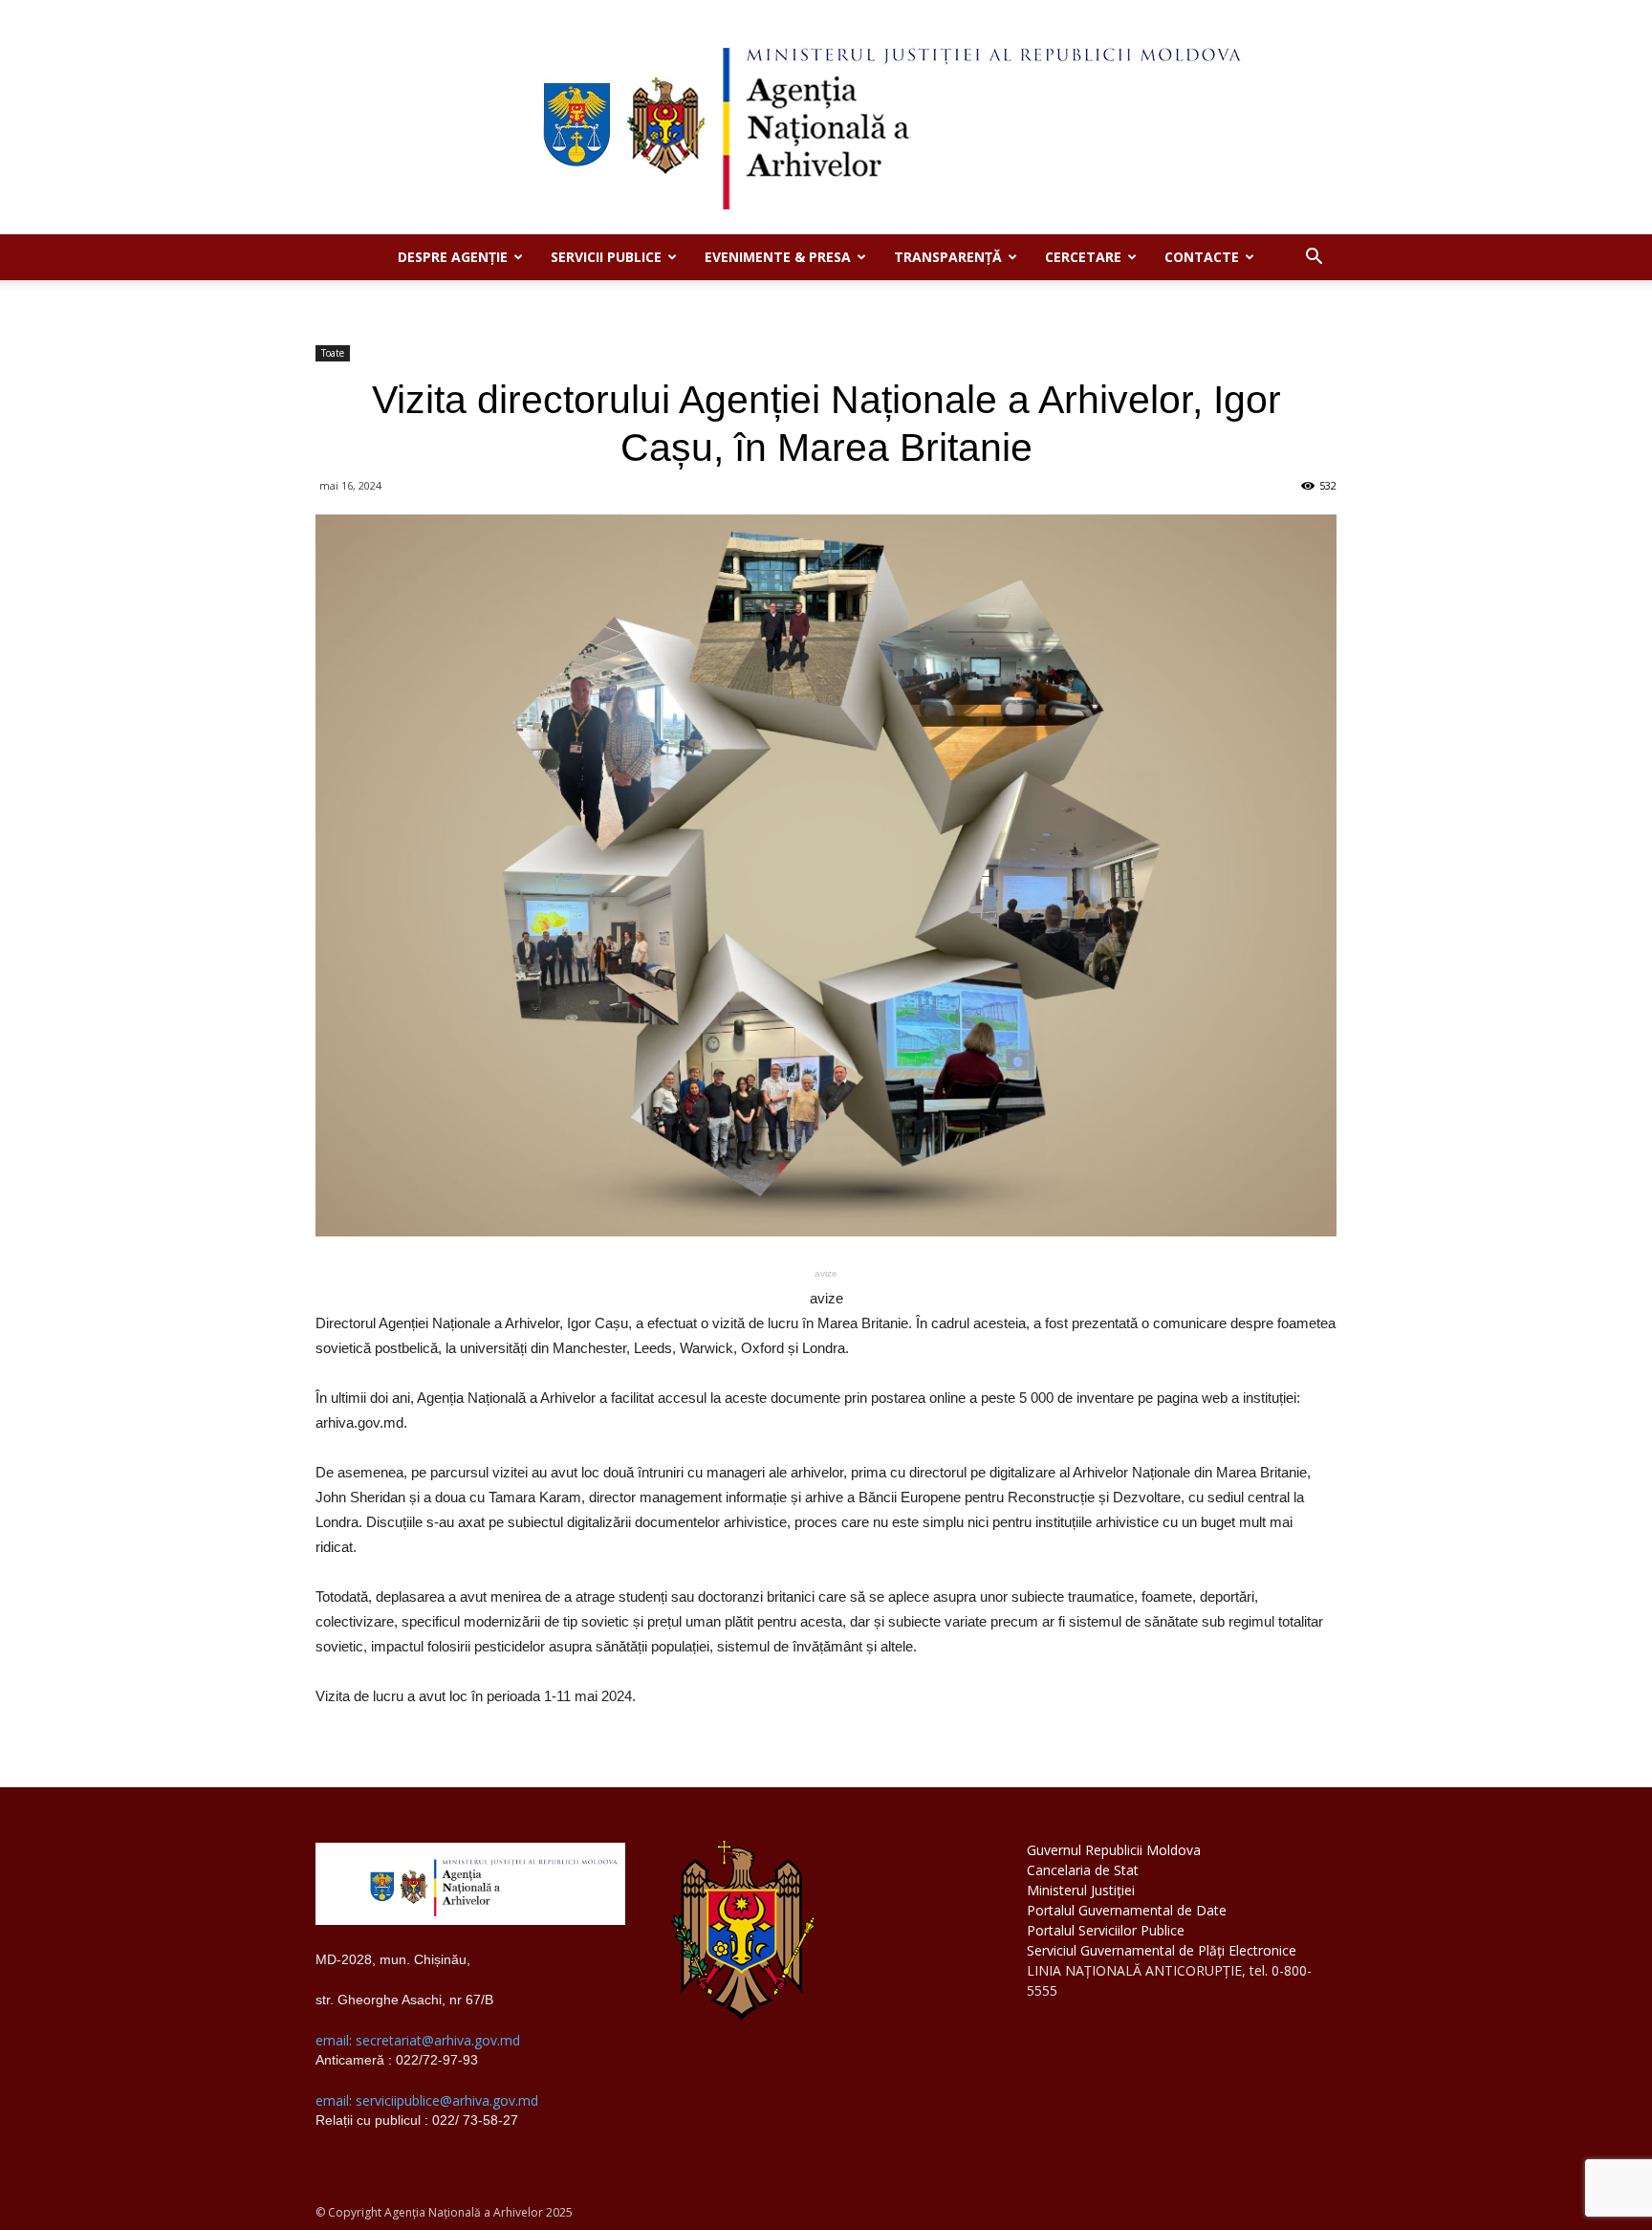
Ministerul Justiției (1081, 1890)
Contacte (1202, 257)
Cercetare (1083, 257)
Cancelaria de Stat (1083, 1870)
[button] (1314, 259)
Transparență (948, 257)
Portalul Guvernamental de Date (1127, 1910)
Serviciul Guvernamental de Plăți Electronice (1162, 1950)
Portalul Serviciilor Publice (1106, 1930)
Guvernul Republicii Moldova (1114, 1850)
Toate (333, 353)
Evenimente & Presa (778, 257)
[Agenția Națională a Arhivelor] (826, 117)
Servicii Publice (606, 257)
